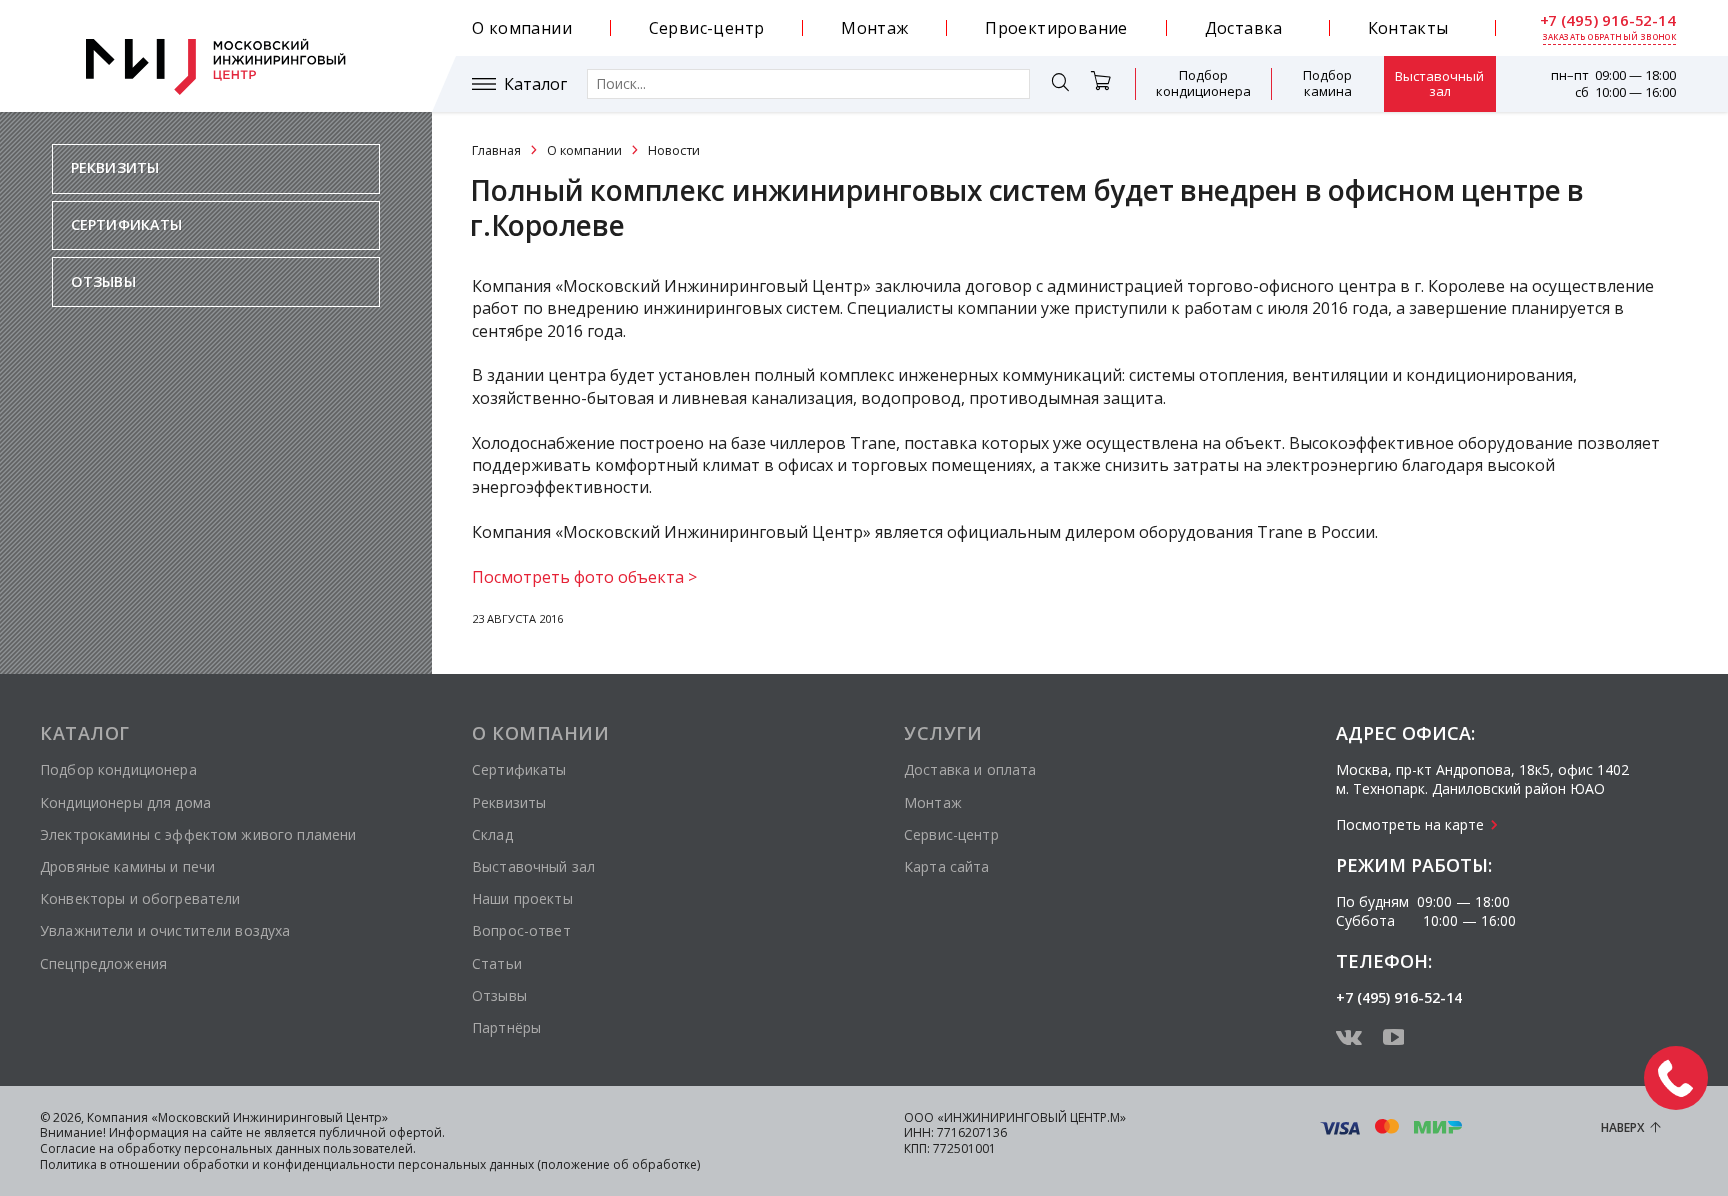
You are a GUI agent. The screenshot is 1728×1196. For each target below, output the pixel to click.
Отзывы (103, 281)
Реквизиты (115, 167)
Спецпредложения (103, 963)
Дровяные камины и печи (127, 866)
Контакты (1408, 28)
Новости (674, 150)
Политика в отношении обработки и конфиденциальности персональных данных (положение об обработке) (370, 1164)
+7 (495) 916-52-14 (1608, 20)
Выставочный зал (1439, 83)
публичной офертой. (382, 1132)
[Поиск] (1060, 85)
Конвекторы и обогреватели (140, 898)
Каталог (535, 84)
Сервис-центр (707, 28)
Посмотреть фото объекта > (584, 577)
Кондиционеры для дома (125, 802)
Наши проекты (522, 898)
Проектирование (1056, 28)
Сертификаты (127, 224)
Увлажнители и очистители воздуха (165, 930)
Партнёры (506, 1027)
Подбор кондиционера (1203, 83)
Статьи (497, 963)
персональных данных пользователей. (300, 1148)
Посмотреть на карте (1410, 824)
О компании (522, 28)
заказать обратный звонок (1610, 37)
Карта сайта (947, 866)
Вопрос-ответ (521, 930)
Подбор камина (1327, 83)
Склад (492, 834)
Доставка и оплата (970, 769)
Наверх (1622, 1127)
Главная (496, 150)
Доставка (1244, 28)
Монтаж (874, 28)
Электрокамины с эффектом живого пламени (198, 834)
